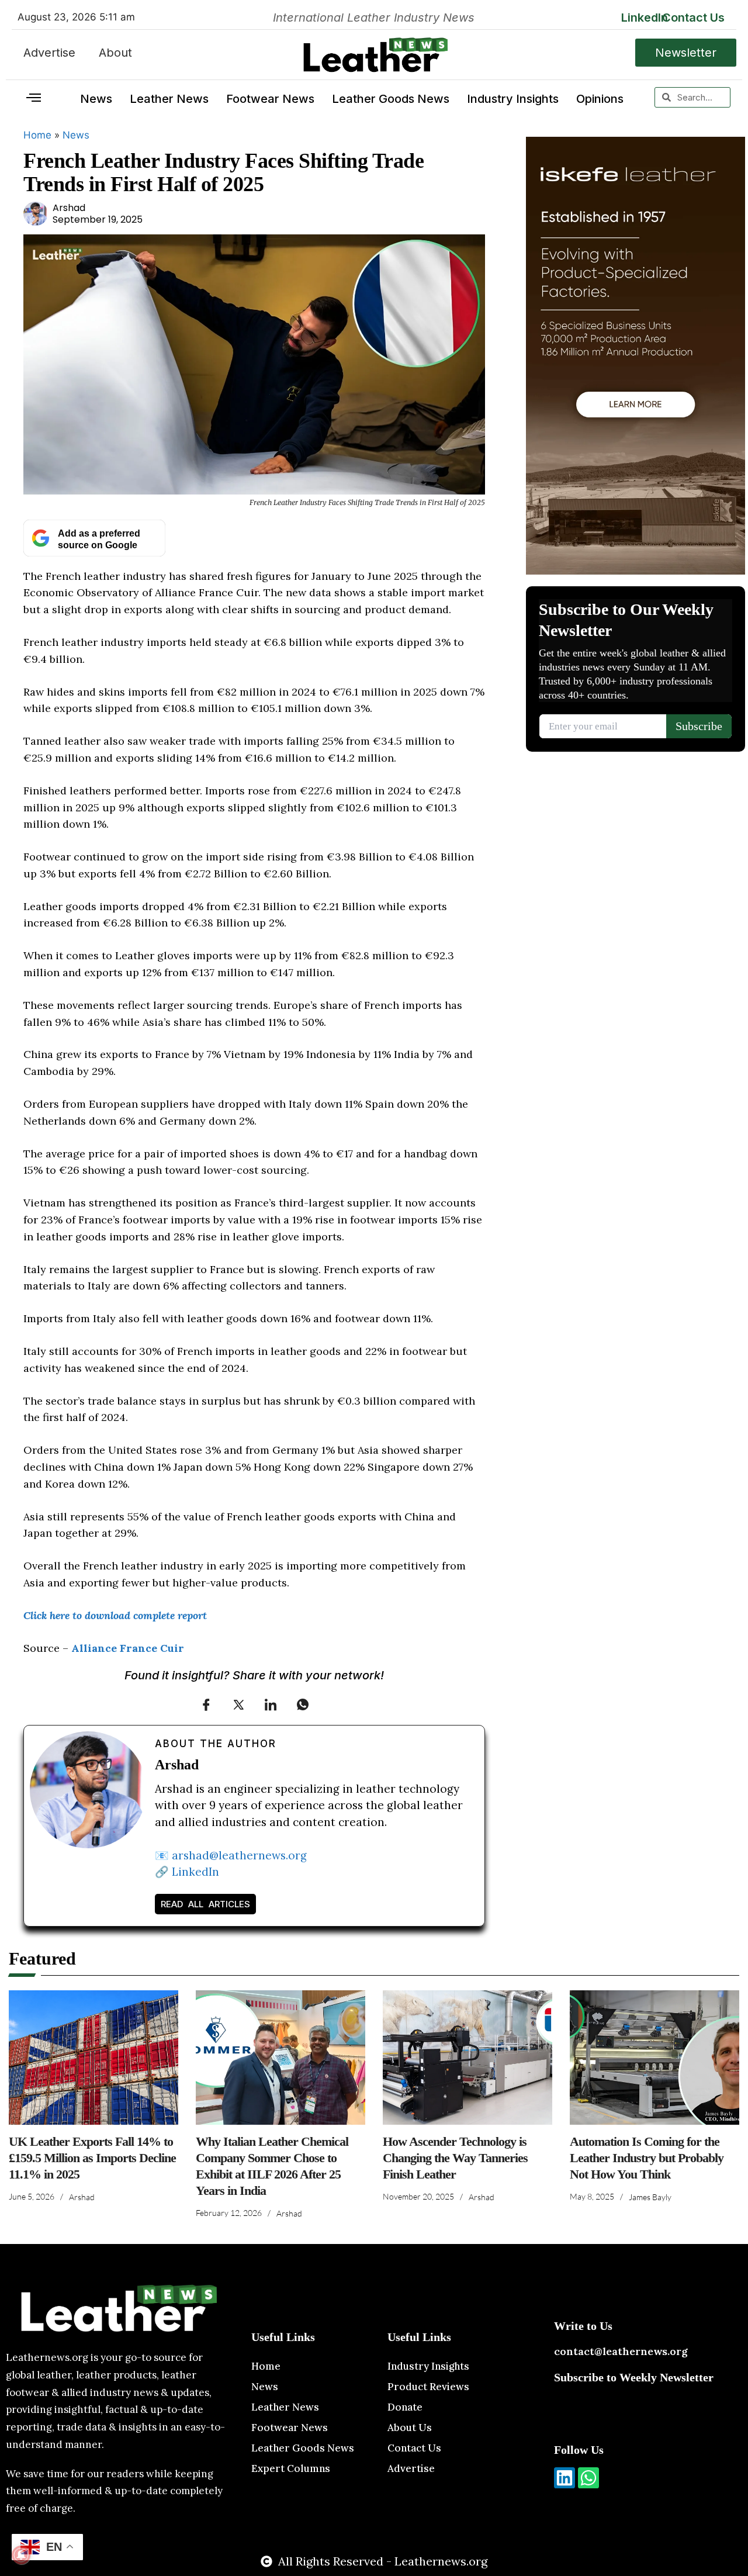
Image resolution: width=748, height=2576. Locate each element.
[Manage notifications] (21, 2555)
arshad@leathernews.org (239, 1855)
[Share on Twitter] (238, 1704)
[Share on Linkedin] (271, 1704)
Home (37, 135)
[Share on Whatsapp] (303, 1704)
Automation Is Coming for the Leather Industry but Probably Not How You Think (647, 2158)
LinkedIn (645, 18)
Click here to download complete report (115, 1615)
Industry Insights (513, 99)
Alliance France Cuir (128, 1648)
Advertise (49, 53)
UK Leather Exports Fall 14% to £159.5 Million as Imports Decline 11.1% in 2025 (92, 2158)
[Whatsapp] (588, 2478)
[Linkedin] (565, 2478)
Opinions (600, 99)
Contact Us (693, 18)
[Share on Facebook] (206, 1704)
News (96, 99)
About (115, 53)
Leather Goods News (391, 99)
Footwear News (270, 99)
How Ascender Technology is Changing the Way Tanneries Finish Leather (455, 2158)
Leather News (169, 99)
